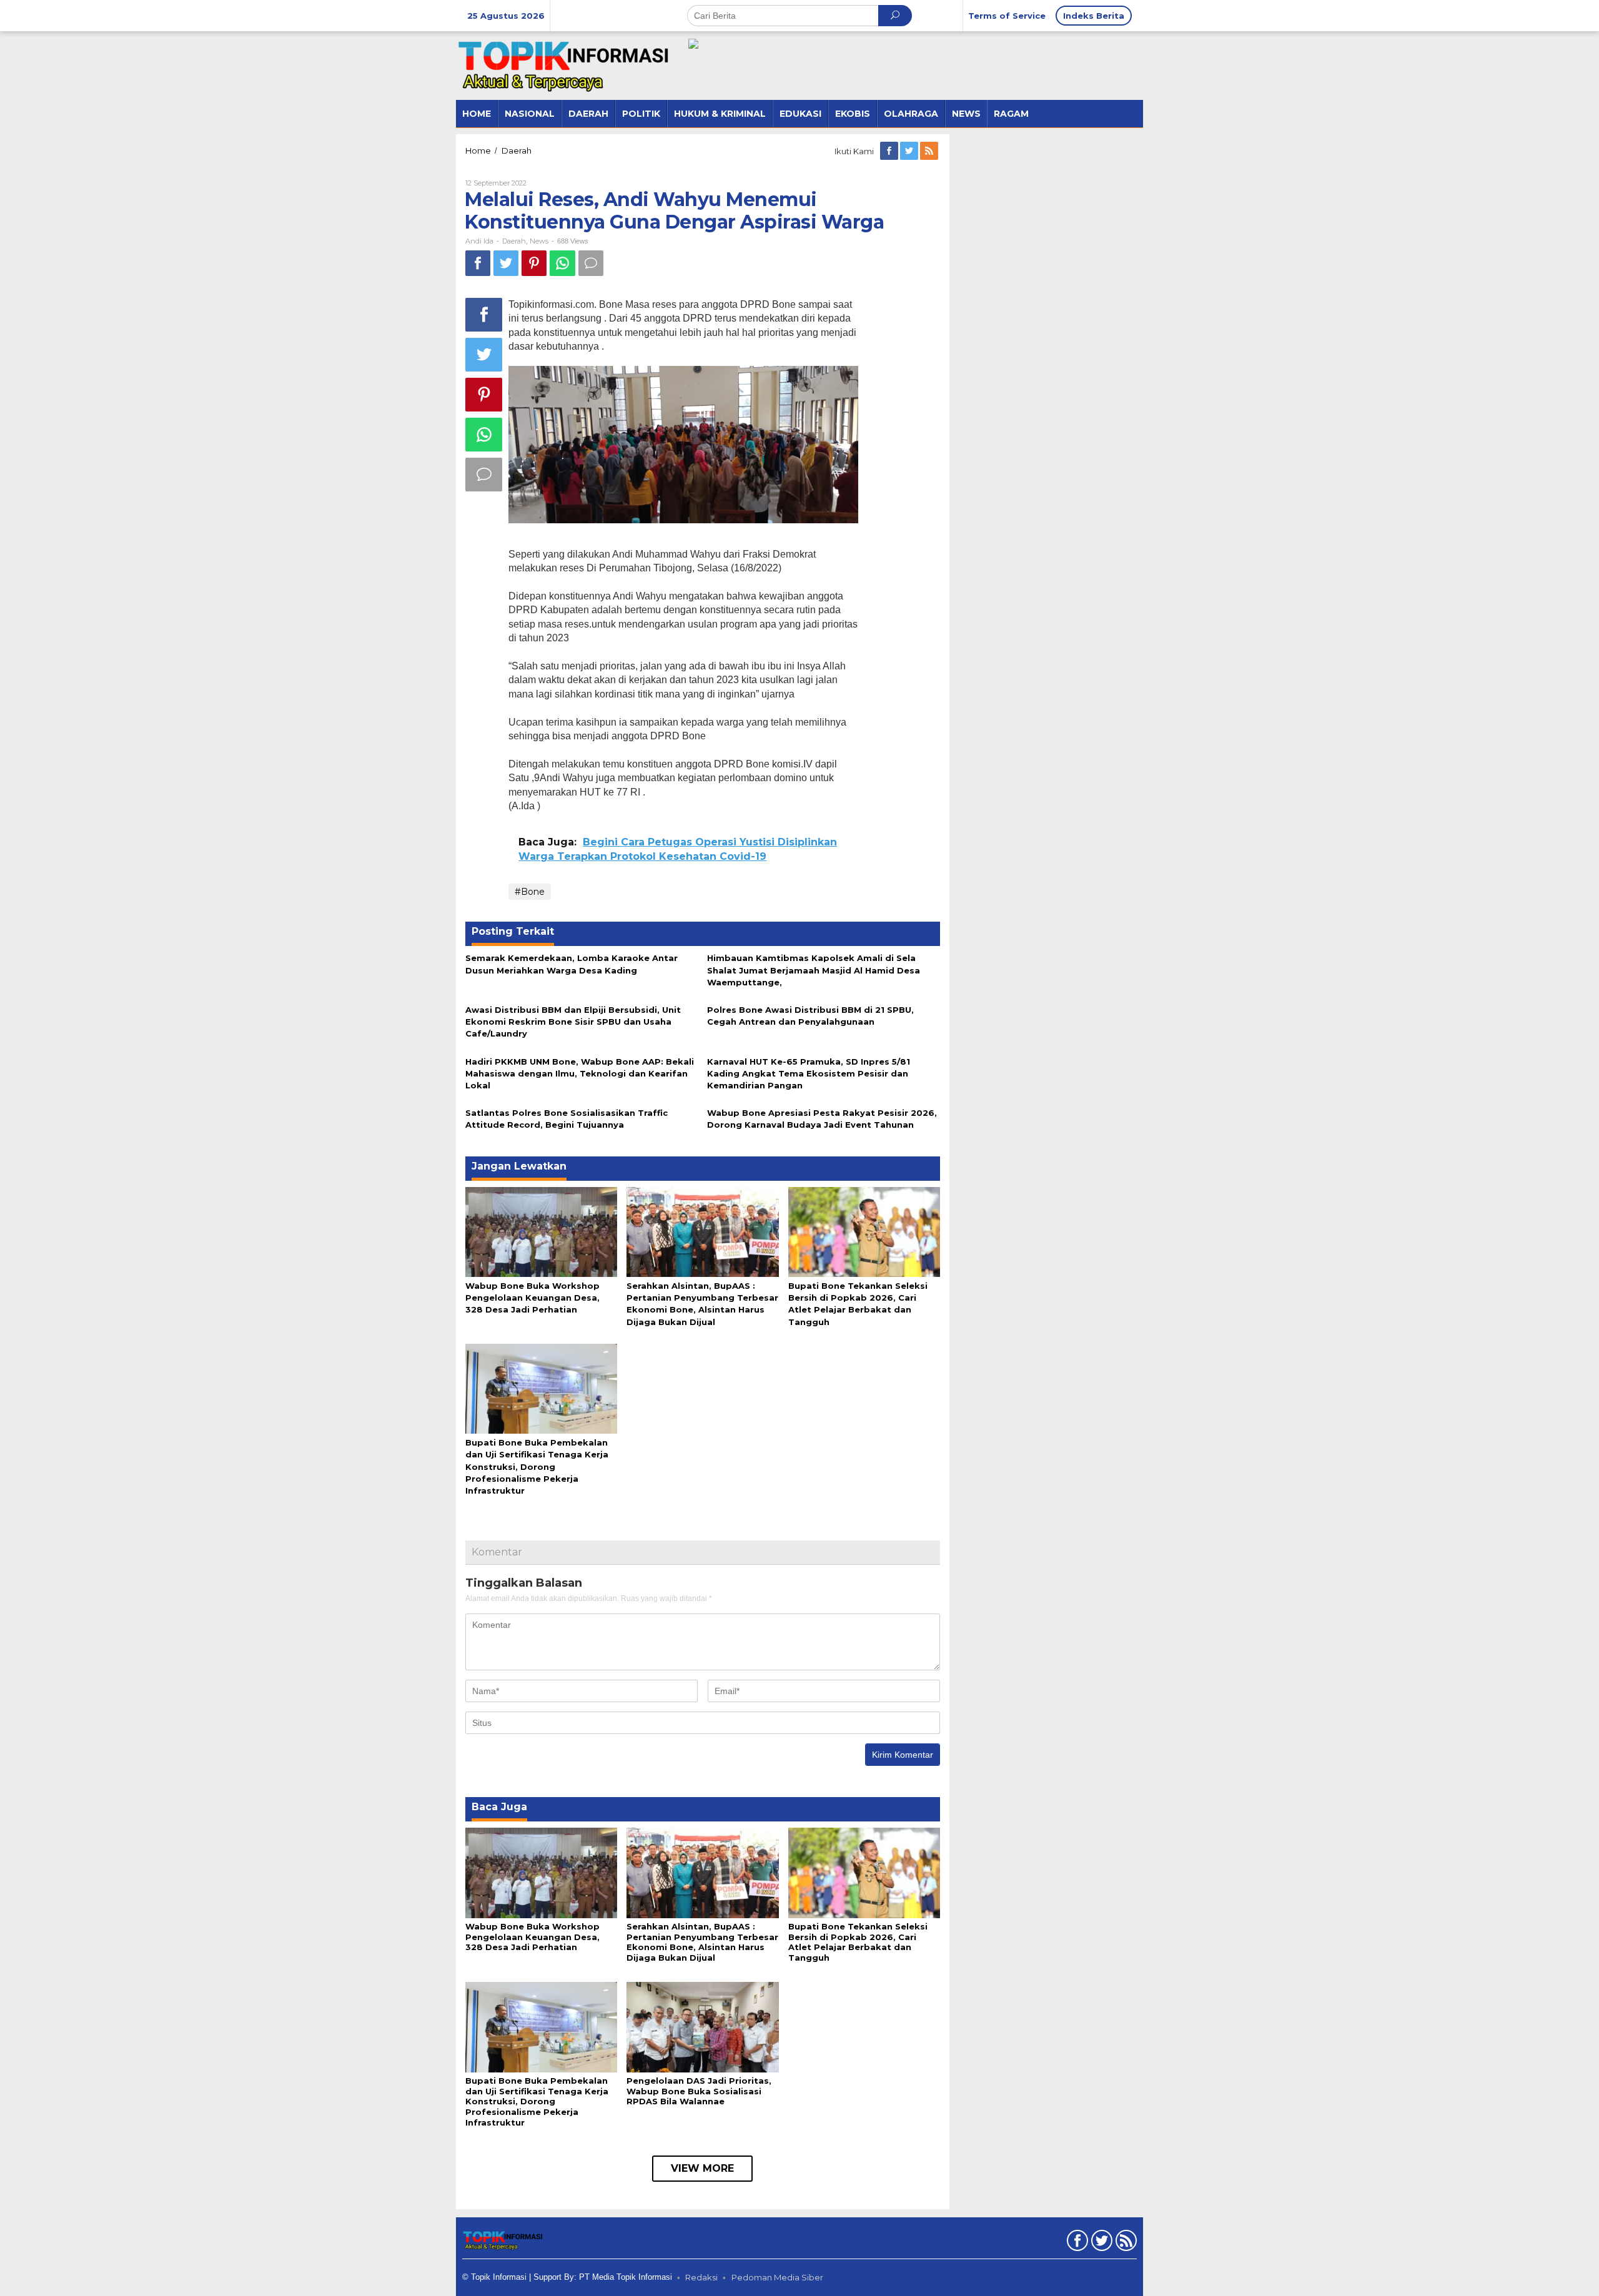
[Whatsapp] (562, 263)
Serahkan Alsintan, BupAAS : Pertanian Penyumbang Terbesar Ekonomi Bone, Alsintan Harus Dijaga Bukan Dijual (702, 1942)
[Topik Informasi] (565, 65)
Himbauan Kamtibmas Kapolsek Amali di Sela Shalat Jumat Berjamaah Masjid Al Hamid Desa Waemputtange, (814, 970)
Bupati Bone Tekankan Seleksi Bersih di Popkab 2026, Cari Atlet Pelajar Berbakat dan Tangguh (858, 1942)
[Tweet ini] (506, 263)
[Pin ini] (534, 263)
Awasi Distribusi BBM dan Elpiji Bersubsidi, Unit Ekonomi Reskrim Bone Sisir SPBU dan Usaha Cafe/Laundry (573, 1022)
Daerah (514, 241)
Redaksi (701, 2277)
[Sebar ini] (478, 263)
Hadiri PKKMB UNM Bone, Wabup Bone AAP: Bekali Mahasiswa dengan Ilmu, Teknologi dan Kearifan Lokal (580, 1073)
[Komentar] (591, 263)
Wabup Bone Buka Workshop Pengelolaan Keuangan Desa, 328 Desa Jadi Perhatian (532, 1298)
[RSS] (930, 151)
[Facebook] (890, 151)
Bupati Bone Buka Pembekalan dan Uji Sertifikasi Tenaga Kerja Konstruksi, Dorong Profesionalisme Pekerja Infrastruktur (537, 1466)
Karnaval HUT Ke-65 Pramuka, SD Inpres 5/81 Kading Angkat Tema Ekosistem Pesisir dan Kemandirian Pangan (809, 1073)
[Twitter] (910, 151)
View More (702, 2168)
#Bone (530, 892)
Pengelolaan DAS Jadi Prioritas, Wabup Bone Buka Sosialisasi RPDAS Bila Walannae (699, 2091)
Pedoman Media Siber (777, 2277)
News (539, 241)
